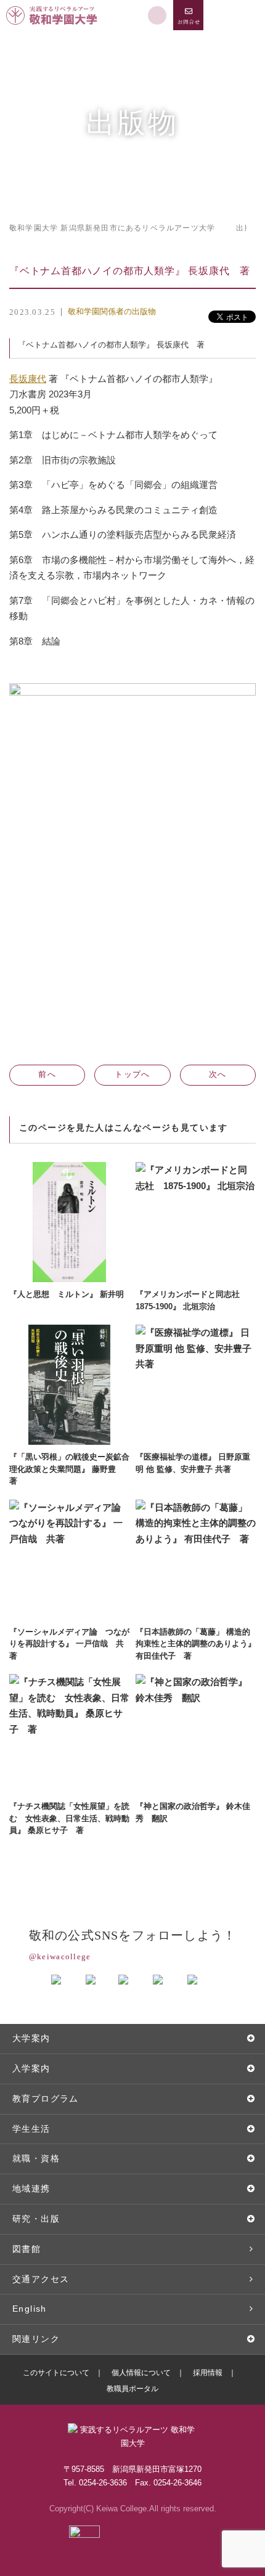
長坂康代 (28, 379)
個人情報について (141, 2373)
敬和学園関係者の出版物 (112, 311)
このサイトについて (56, 2373)
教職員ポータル (132, 2389)
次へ (218, 1074)
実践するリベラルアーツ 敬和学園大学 (53, 5)
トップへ (132, 1074)
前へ (47, 1074)
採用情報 (208, 2373)
